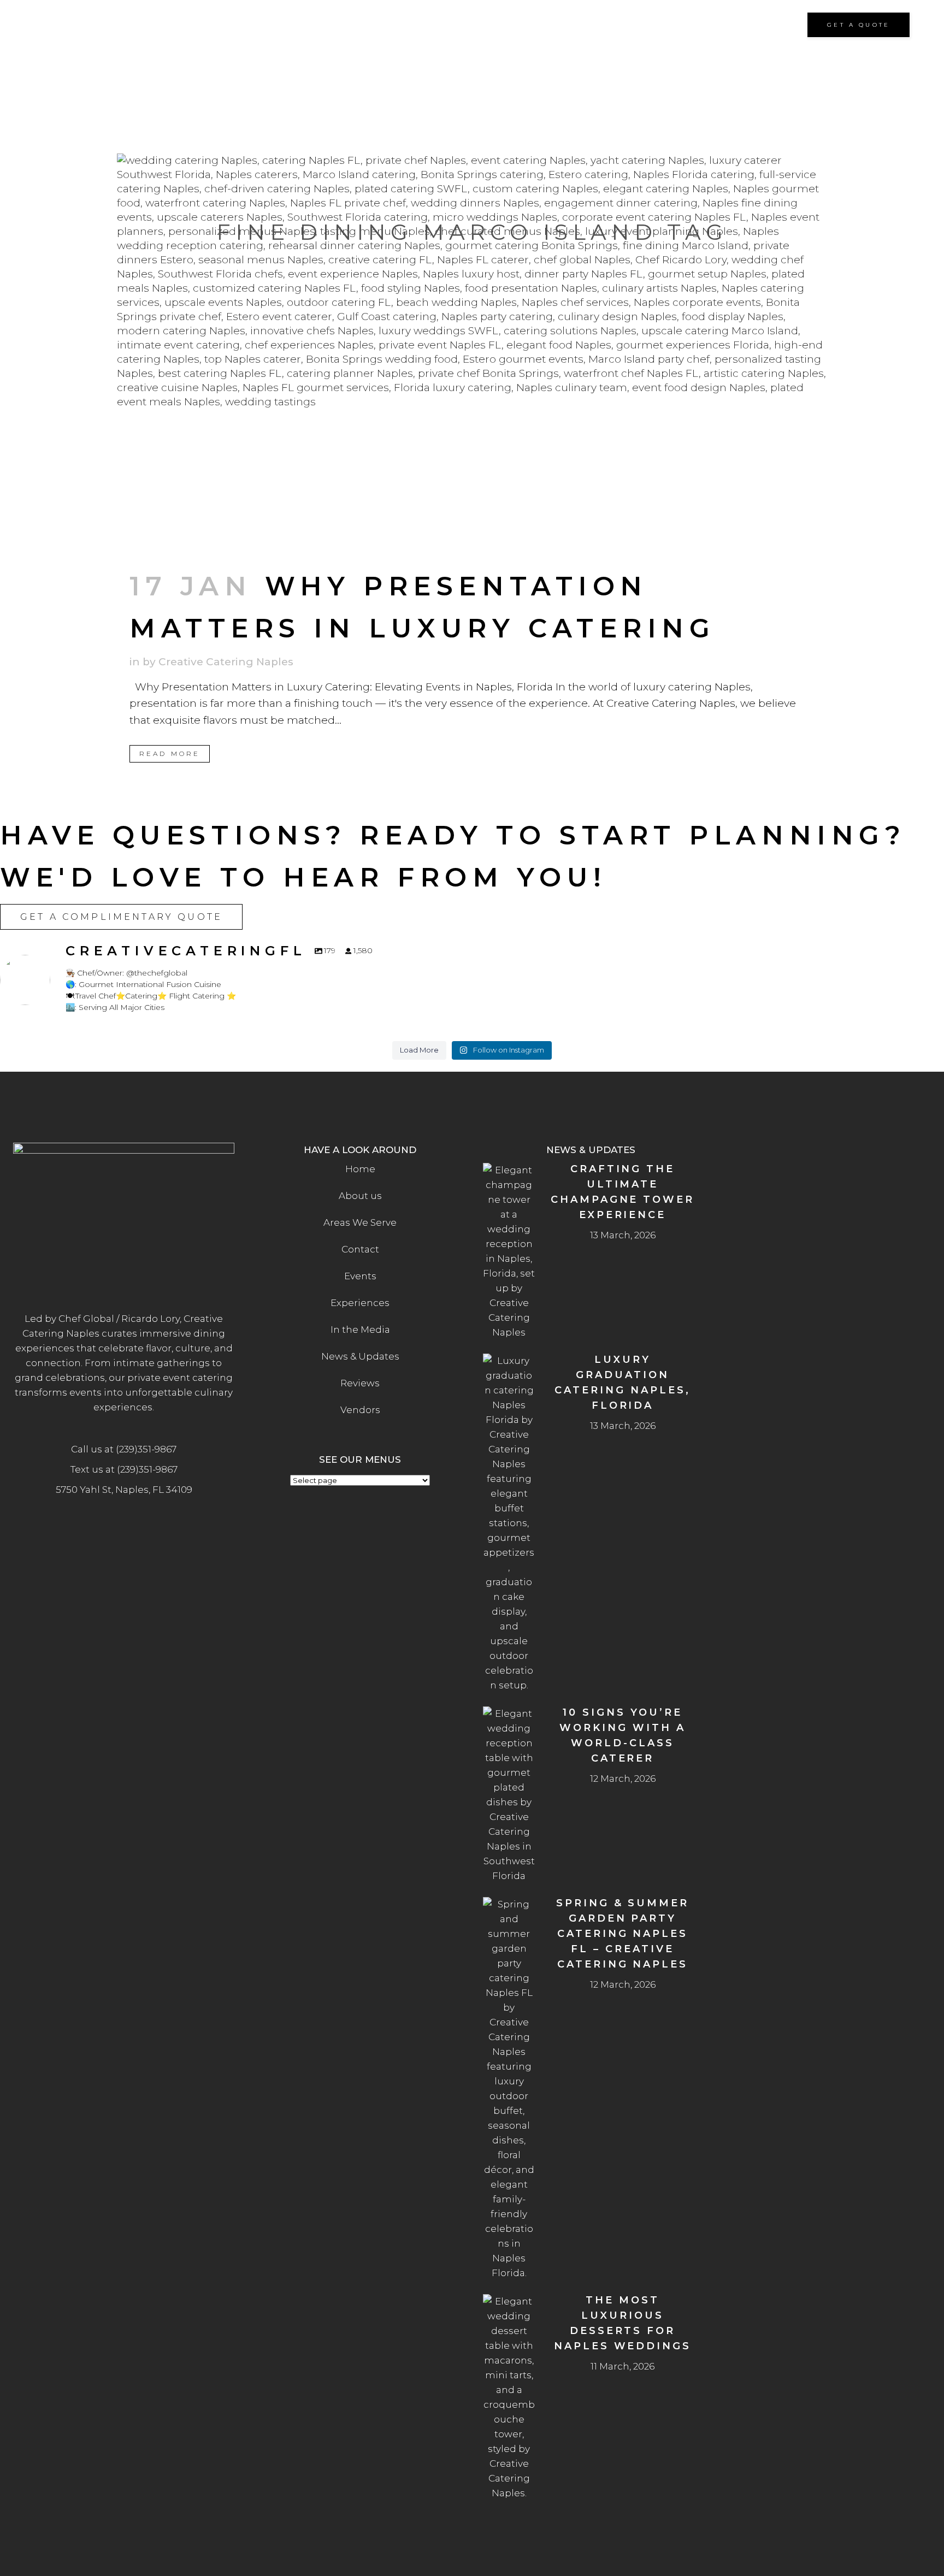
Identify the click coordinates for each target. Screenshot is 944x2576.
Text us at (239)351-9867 (124, 1469)
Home (360, 1169)
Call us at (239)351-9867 (124, 1449)
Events (360, 1276)
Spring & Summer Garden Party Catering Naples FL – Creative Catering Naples (623, 1934)
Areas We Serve (360, 1222)
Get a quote (859, 25)
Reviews (360, 1383)
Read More (170, 754)
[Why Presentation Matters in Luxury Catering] (472, 353)
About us (360, 1196)
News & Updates (360, 1356)
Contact (360, 1249)
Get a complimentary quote (121, 917)
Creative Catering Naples (226, 662)
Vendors (360, 1410)
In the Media (360, 1330)
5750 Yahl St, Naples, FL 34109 (124, 1490)
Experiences (360, 1303)
